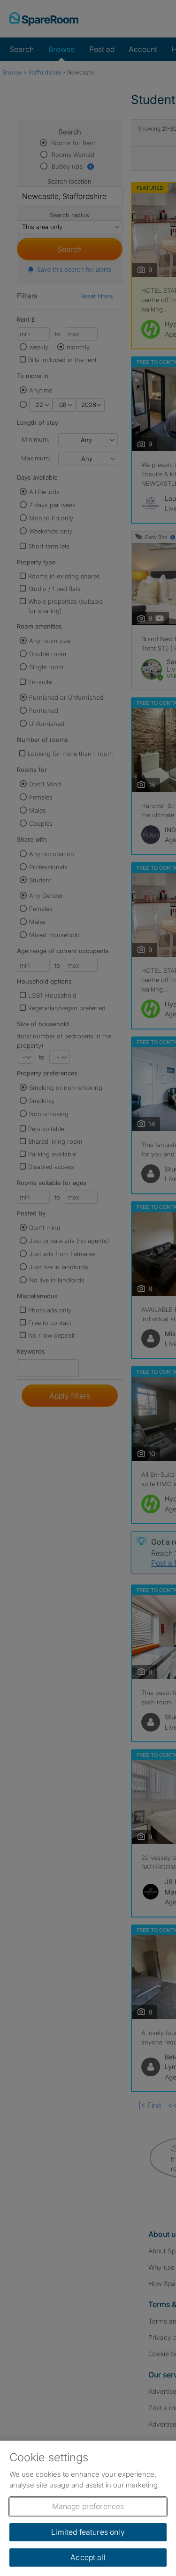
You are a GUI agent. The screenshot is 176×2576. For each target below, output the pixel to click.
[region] (88, 2508)
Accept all (88, 2557)
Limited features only (88, 2532)
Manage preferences (88, 2506)
